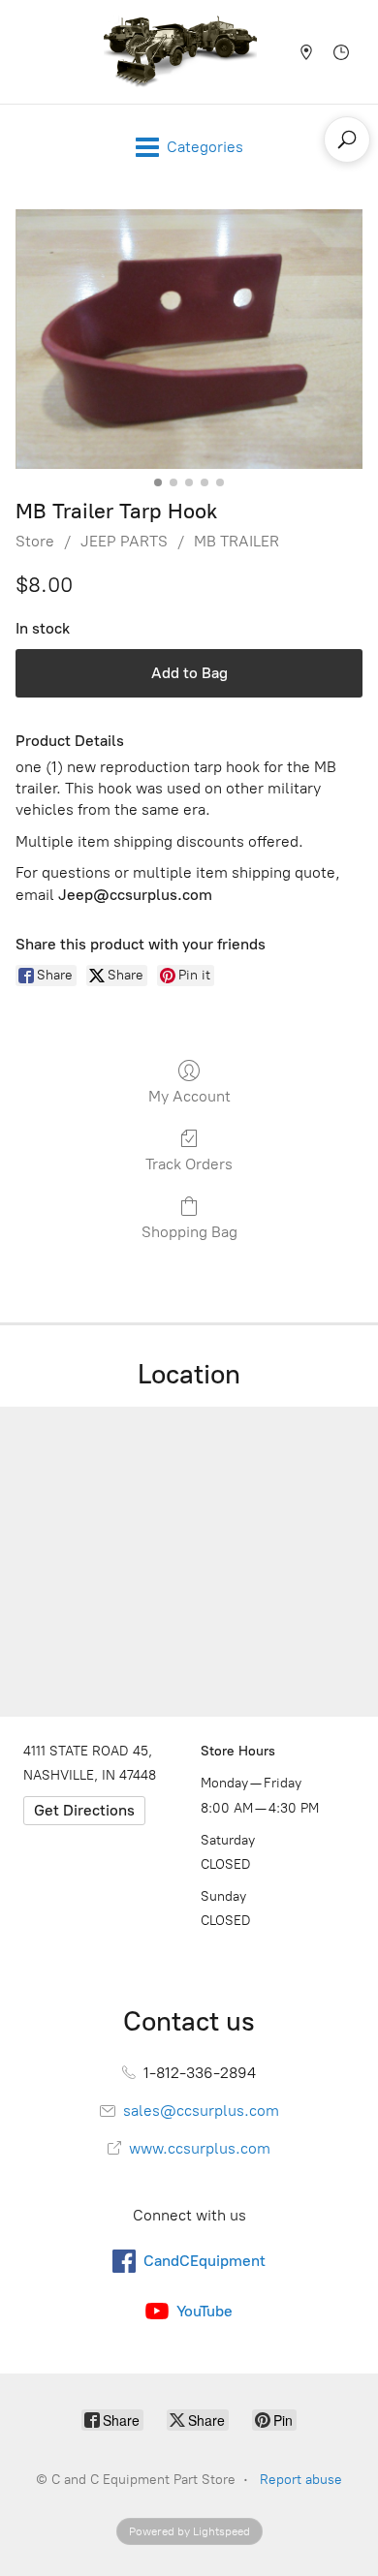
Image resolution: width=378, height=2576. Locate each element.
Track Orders (189, 1164)
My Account (189, 1096)
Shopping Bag (189, 1232)
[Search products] (347, 140)
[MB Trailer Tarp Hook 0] (189, 340)
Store (35, 541)
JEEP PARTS (124, 541)
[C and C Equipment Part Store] (180, 52)
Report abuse (301, 2480)
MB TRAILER (236, 541)
